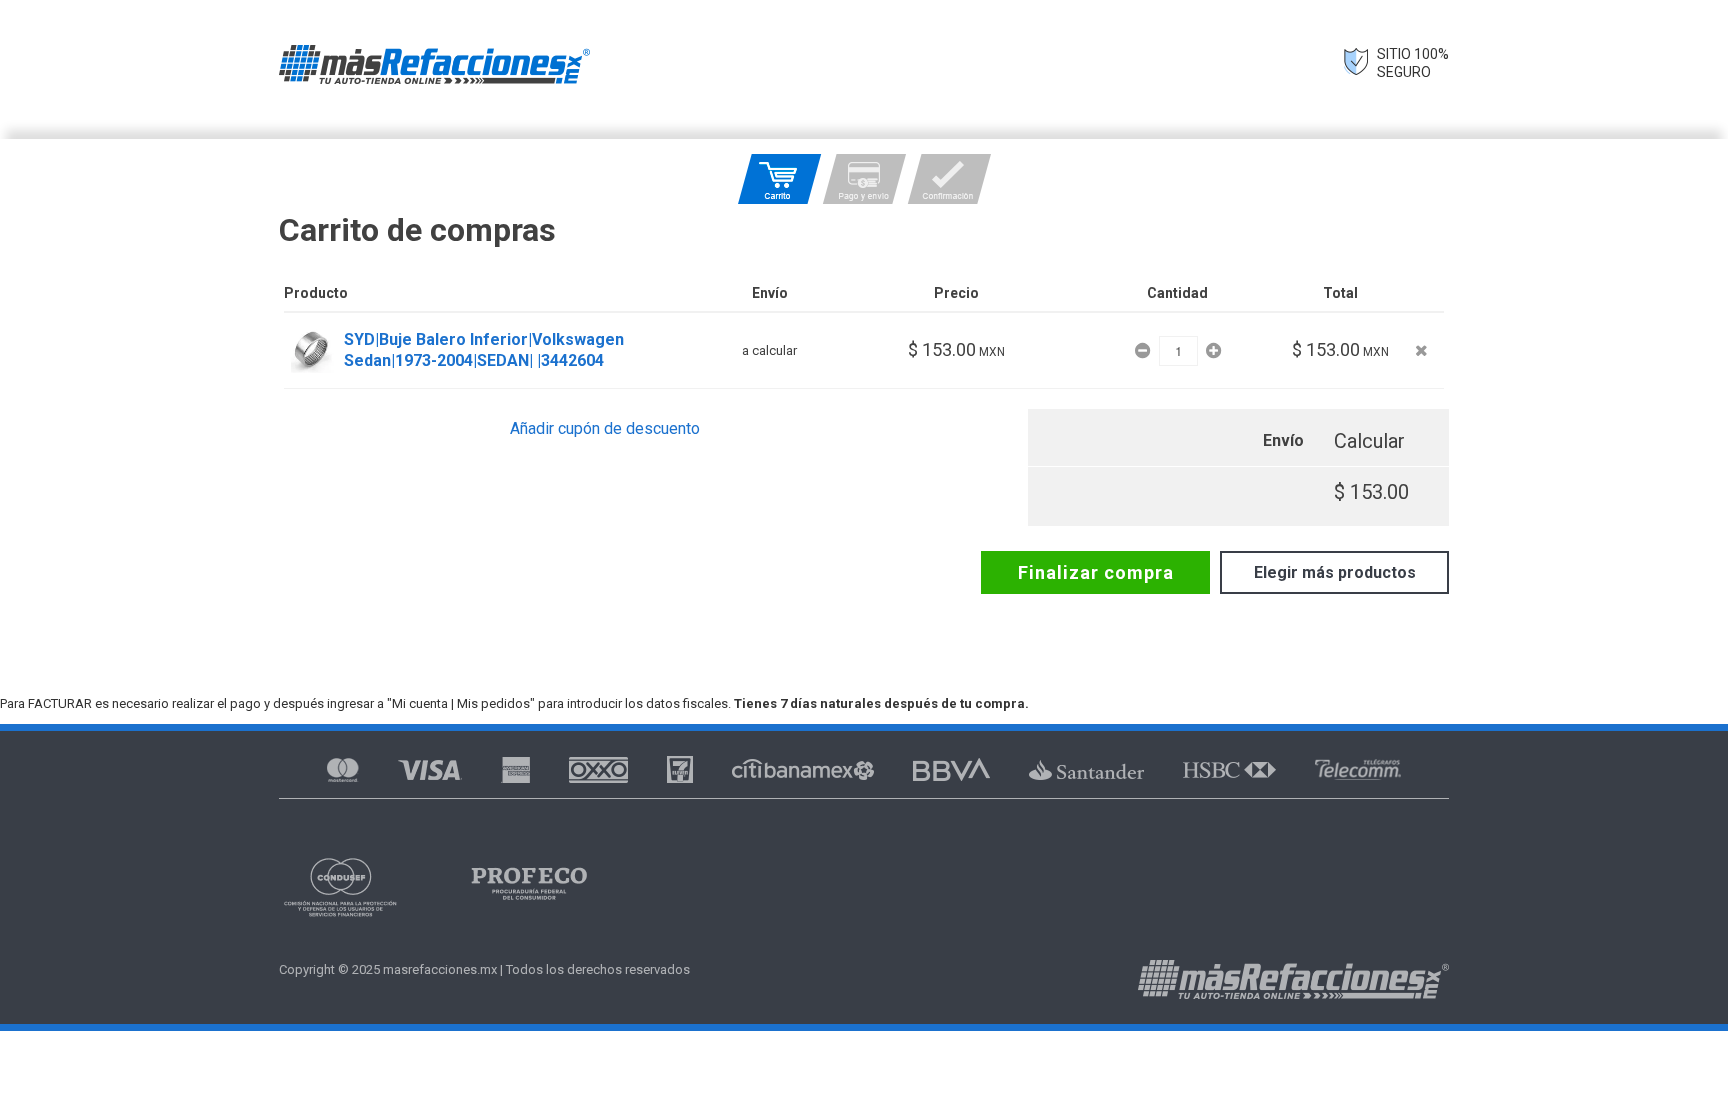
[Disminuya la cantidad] (1144, 350)
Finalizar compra (1096, 572)
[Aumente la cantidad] (1213, 350)
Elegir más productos (1335, 572)
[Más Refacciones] (434, 64)
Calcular (1369, 441)
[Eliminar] (1421, 350)
